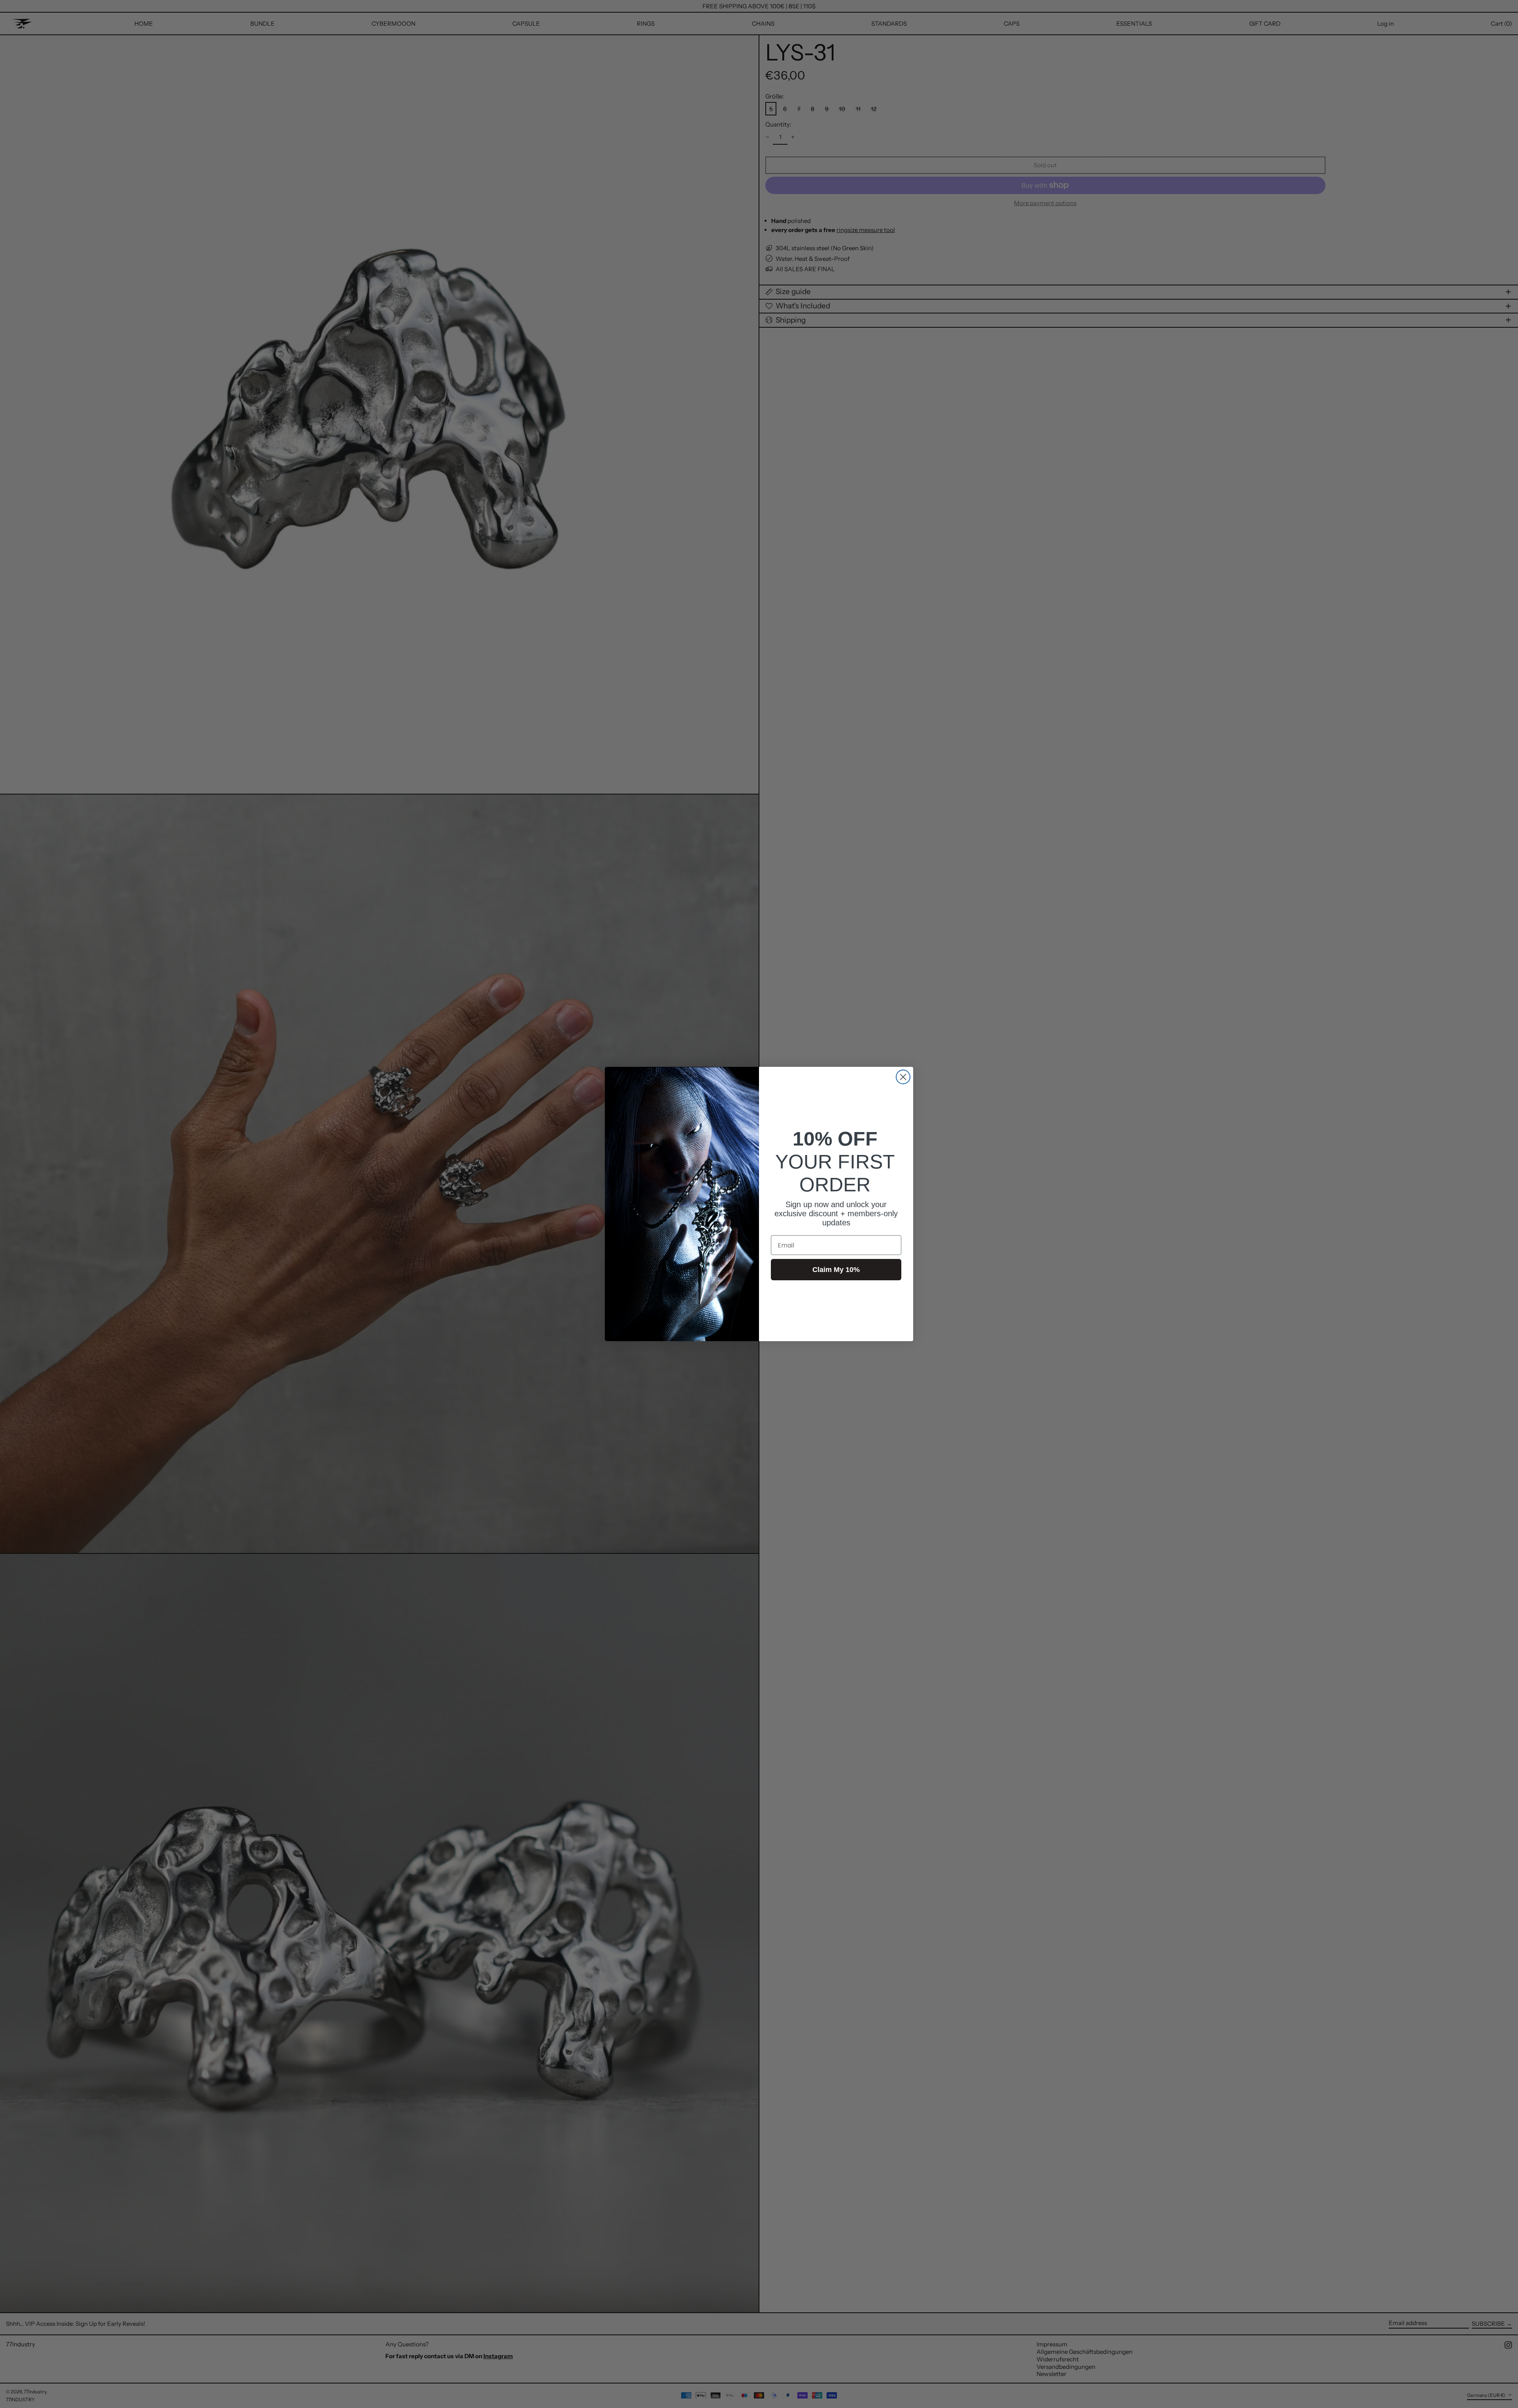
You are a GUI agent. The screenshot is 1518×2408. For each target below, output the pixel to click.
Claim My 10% (836, 1270)
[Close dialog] (903, 1077)
